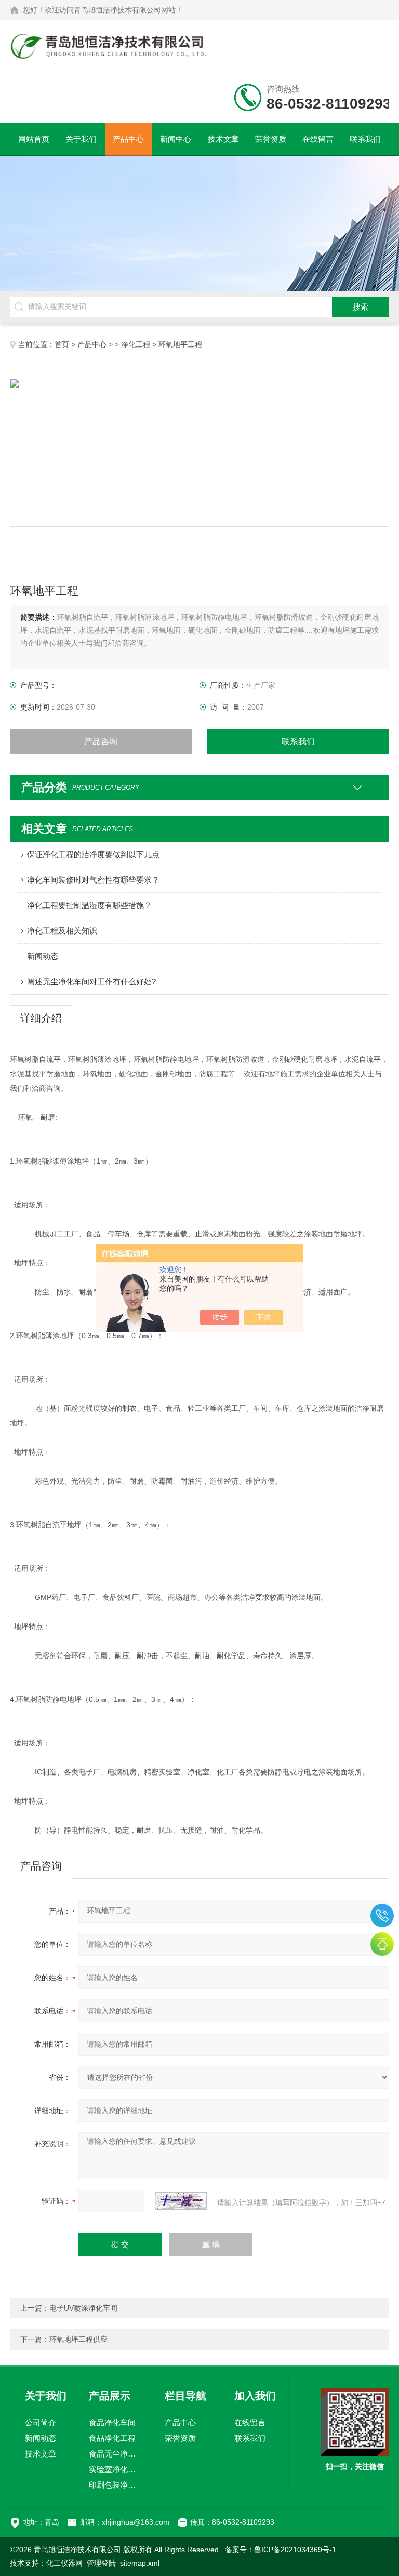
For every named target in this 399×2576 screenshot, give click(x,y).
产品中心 (128, 139)
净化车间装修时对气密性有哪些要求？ (93, 880)
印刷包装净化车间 (114, 2485)
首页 (62, 344)
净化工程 (136, 344)
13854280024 (382, 1916)
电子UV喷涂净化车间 (83, 2308)
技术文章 (223, 139)
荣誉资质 (271, 139)
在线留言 (318, 139)
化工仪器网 (64, 2563)
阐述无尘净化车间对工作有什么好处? (91, 982)
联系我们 (365, 139)
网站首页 (34, 139)
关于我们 (81, 139)
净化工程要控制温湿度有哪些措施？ (89, 905)
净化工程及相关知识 (62, 931)
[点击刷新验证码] (181, 2201)
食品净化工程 (112, 2438)
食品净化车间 (112, 2422)
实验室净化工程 (114, 2469)
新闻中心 (176, 139)
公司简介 (41, 2422)
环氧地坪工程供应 (78, 2339)
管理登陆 (101, 2563)
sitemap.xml (140, 2563)
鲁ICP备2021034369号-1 (295, 2550)
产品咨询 (101, 742)
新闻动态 (43, 956)
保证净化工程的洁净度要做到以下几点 (93, 854)
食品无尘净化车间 (114, 2454)
